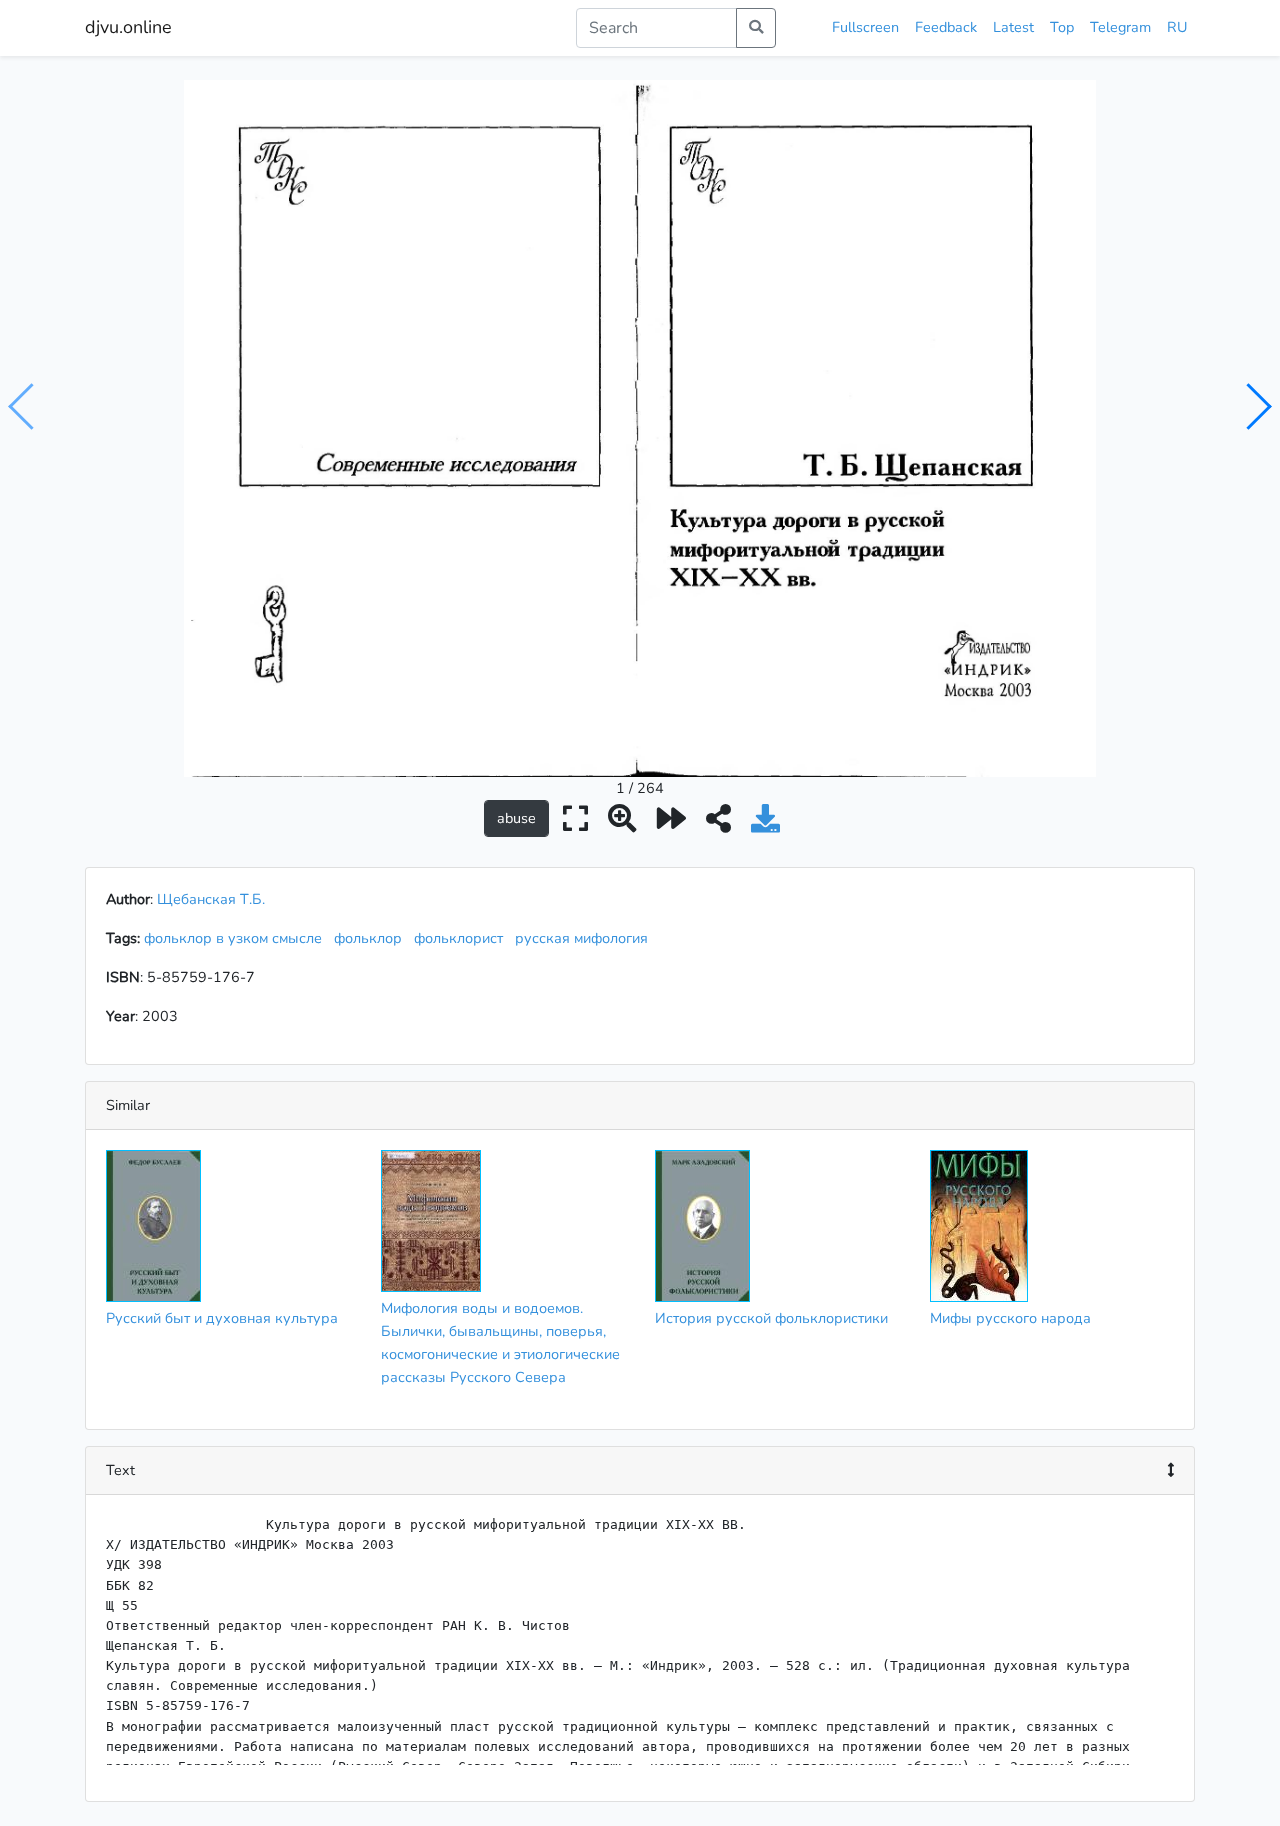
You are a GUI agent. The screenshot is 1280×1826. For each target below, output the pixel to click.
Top (1062, 27)
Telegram (1120, 27)
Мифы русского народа (1010, 1318)
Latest (1013, 27)
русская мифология (585, 938)
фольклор (372, 938)
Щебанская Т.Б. (211, 899)
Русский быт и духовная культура (222, 1318)
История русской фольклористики (771, 1318)
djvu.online (128, 27)
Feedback (946, 27)
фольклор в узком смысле (237, 938)
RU (1177, 27)
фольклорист (462, 938)
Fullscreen (865, 27)
